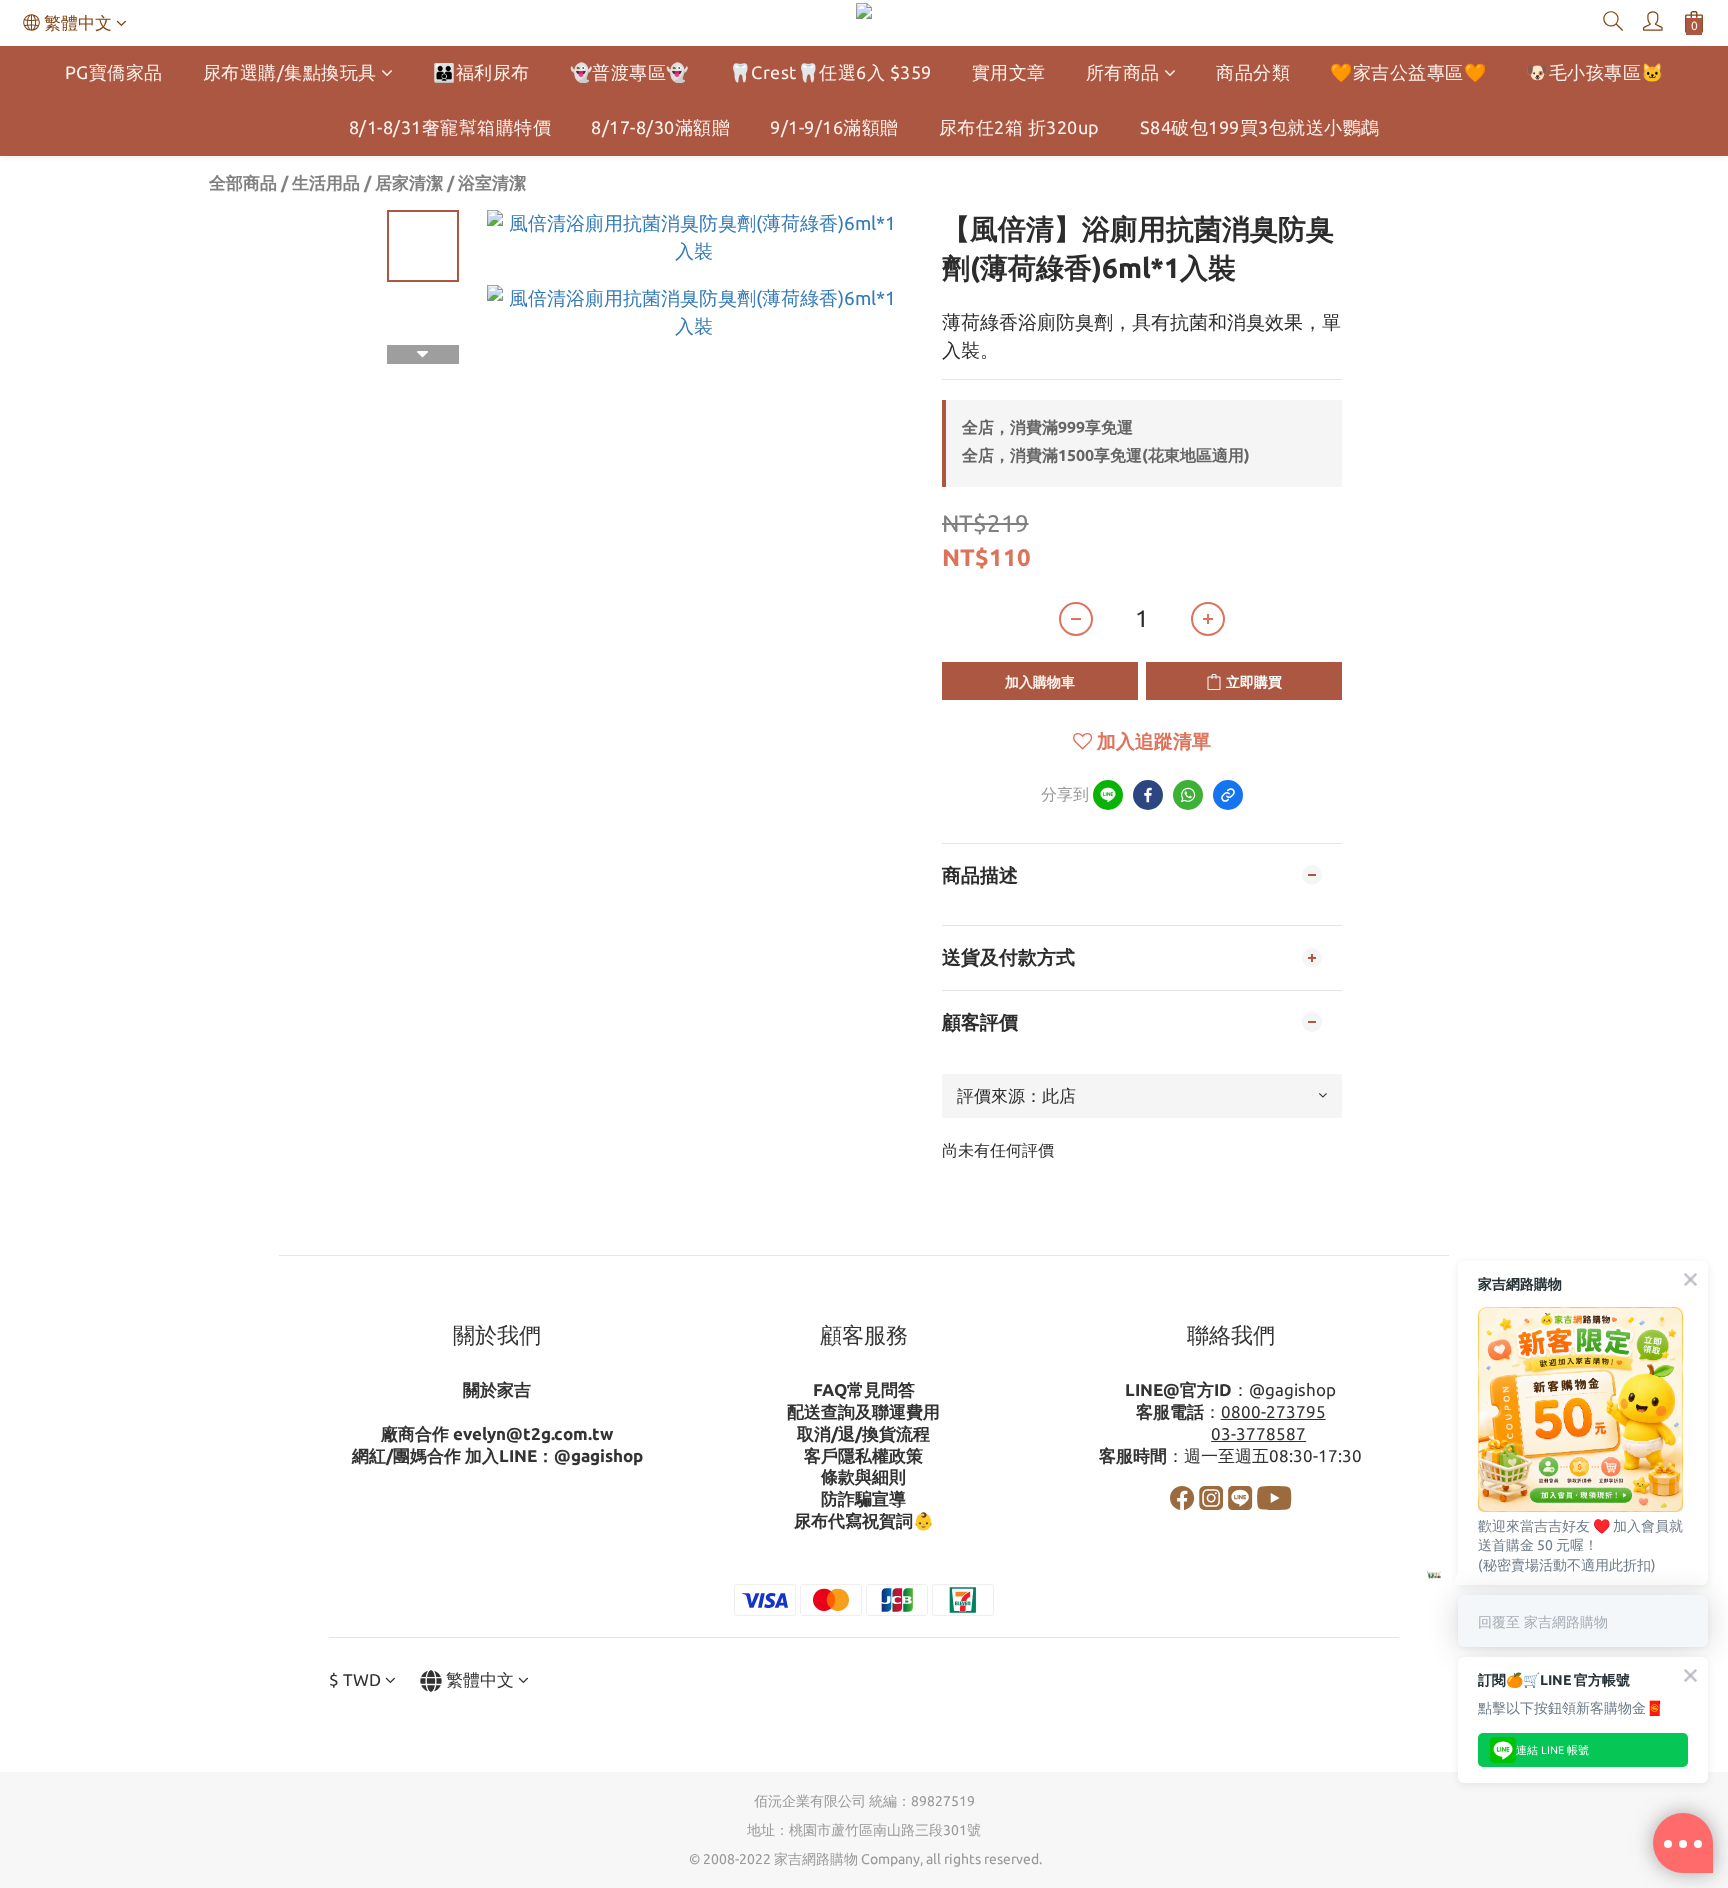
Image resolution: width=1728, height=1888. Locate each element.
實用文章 (1009, 72)
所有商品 (1123, 72)
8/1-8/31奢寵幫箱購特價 (450, 127)
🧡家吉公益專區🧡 (1408, 72)
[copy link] (1228, 795)
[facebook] (1148, 795)
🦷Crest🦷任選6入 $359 (830, 72)
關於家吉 (497, 1389)
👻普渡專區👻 (629, 72)
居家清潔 (409, 182)
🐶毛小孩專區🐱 (1595, 72)
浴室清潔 (492, 182)
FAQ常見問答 (864, 1389)
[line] (1108, 795)
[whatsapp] (1188, 795)
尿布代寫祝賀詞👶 (864, 1520)
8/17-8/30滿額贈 (660, 127)
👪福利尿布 (481, 72)
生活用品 (326, 182)
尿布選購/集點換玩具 (290, 72)
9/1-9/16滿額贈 (834, 127)
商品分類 (1253, 72)
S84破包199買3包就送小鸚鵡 (1260, 127)
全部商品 (243, 182)
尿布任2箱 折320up (1019, 127)
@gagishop (598, 1455)
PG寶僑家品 (114, 72)
